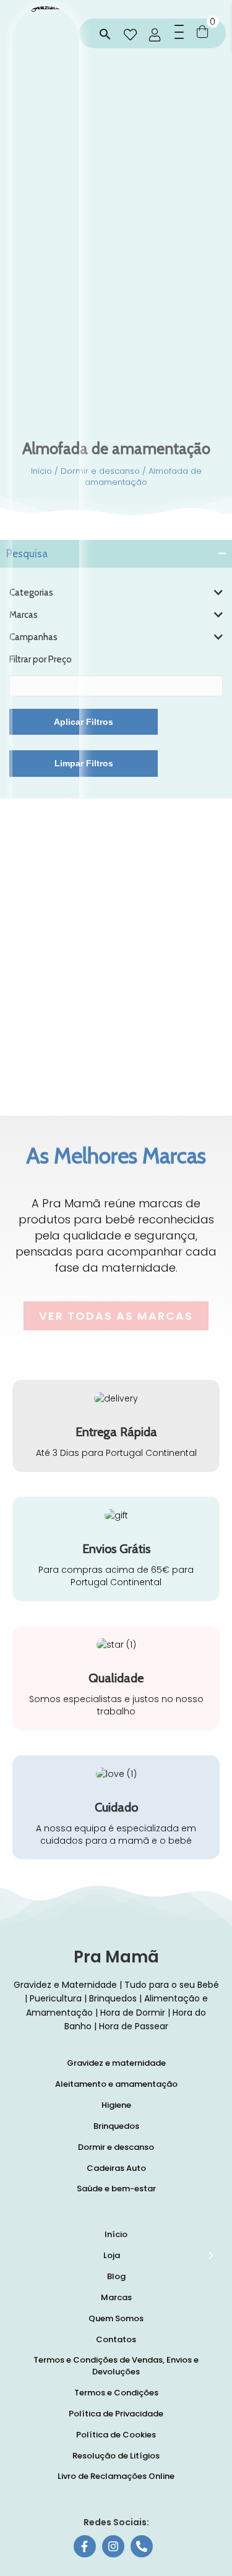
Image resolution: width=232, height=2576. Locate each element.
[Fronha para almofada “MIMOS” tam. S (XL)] (61, 991)
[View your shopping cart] (202, 31)
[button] (105, 35)
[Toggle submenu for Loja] (210, 2256)
